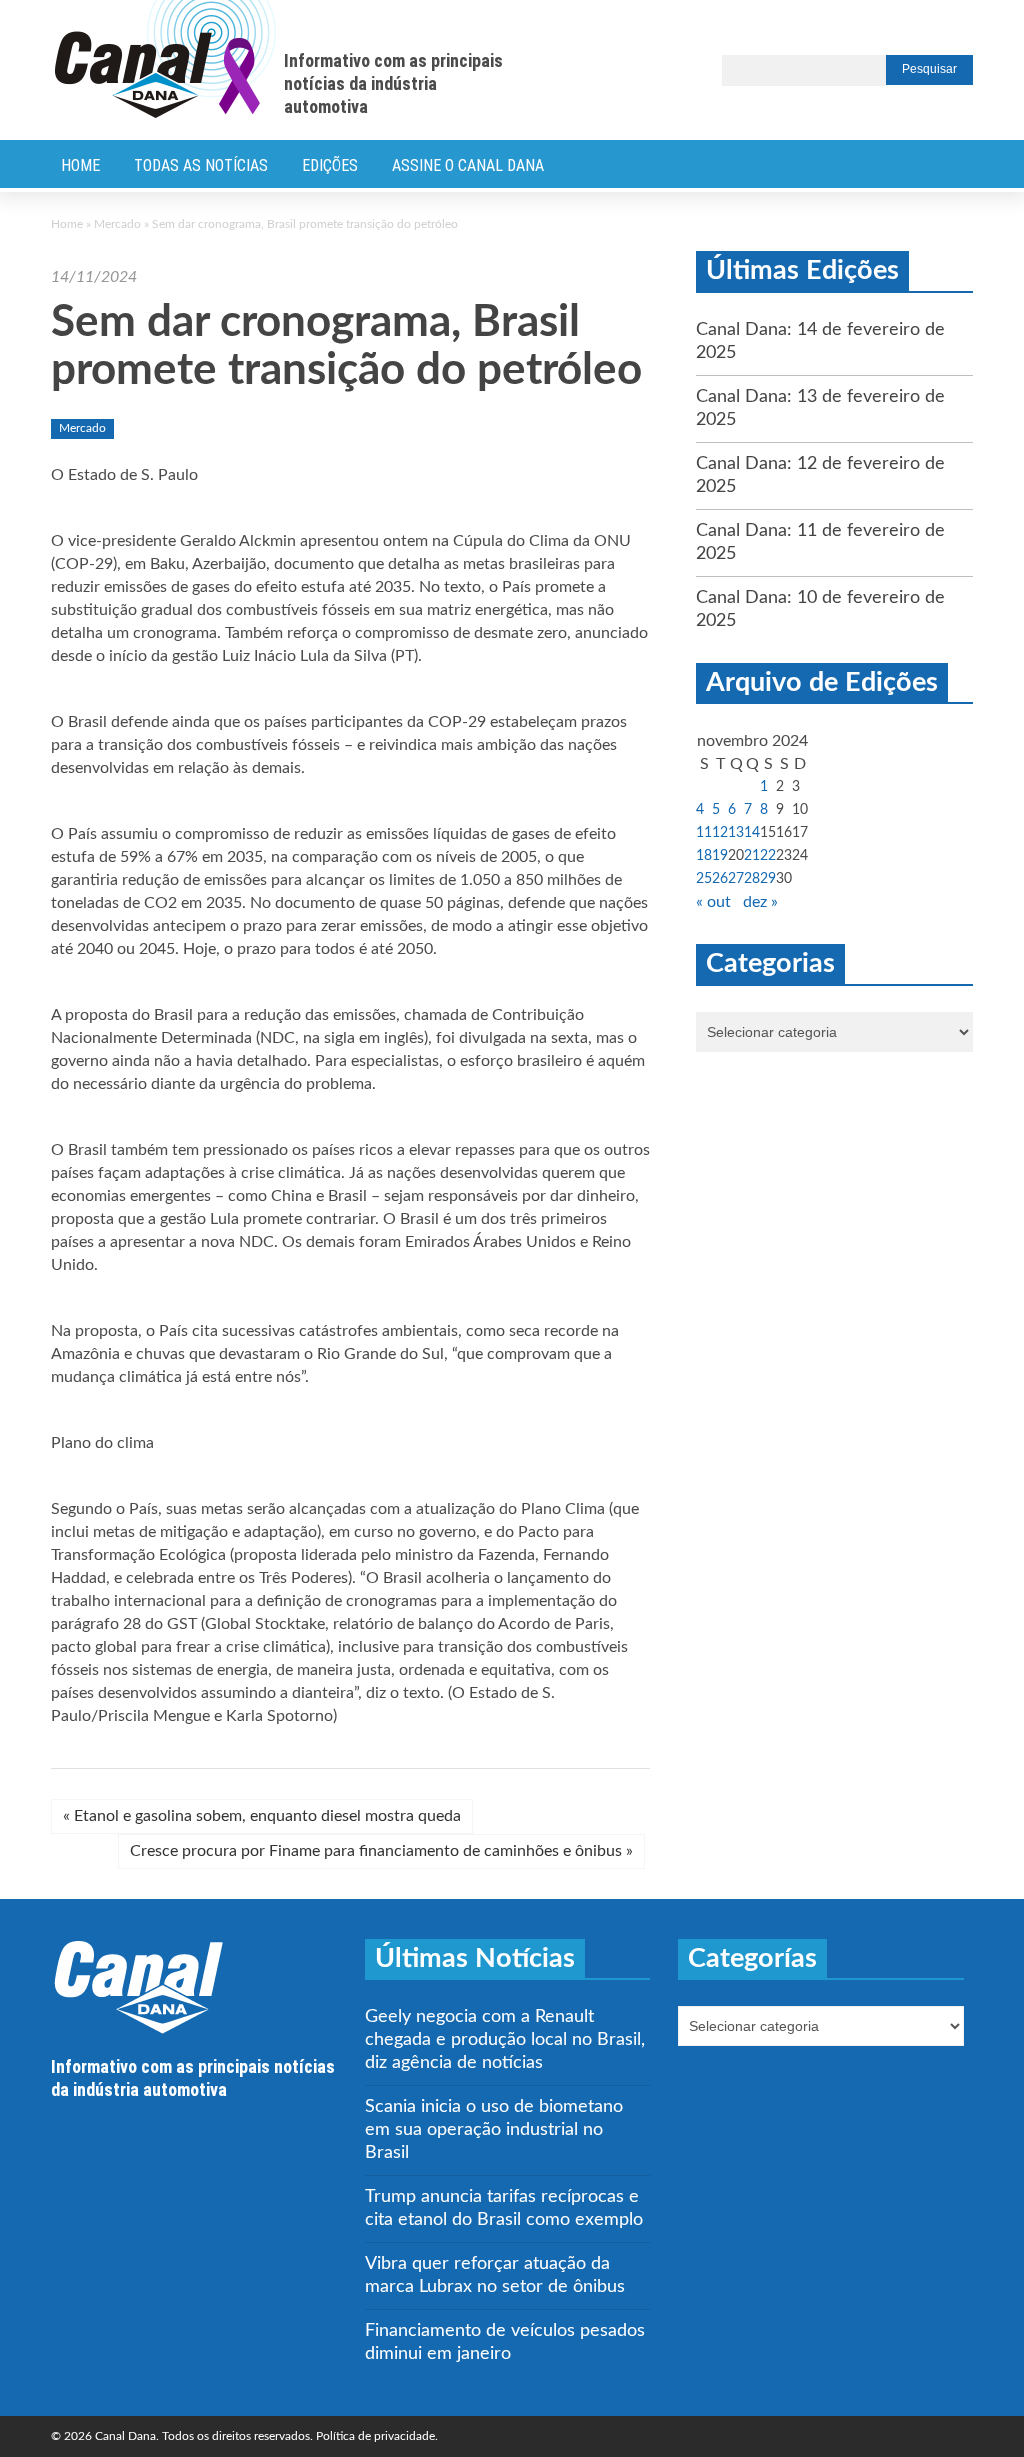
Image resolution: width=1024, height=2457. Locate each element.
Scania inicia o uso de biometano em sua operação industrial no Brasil (494, 2130)
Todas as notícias (201, 165)
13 (736, 833)
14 (752, 833)
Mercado (117, 224)
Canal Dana (165, 60)
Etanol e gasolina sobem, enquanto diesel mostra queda (262, 1816)
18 (704, 856)
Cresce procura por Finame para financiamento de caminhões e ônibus (381, 1851)
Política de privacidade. (377, 2436)
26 (720, 879)
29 (768, 879)
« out (713, 902)
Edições (330, 165)
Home (80, 165)
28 (752, 879)
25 (704, 879)
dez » (760, 902)
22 (768, 856)
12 (720, 833)
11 (704, 833)
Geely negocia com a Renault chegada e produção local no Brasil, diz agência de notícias (505, 2040)
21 (752, 856)
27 (736, 879)
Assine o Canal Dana (468, 165)
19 (720, 856)
